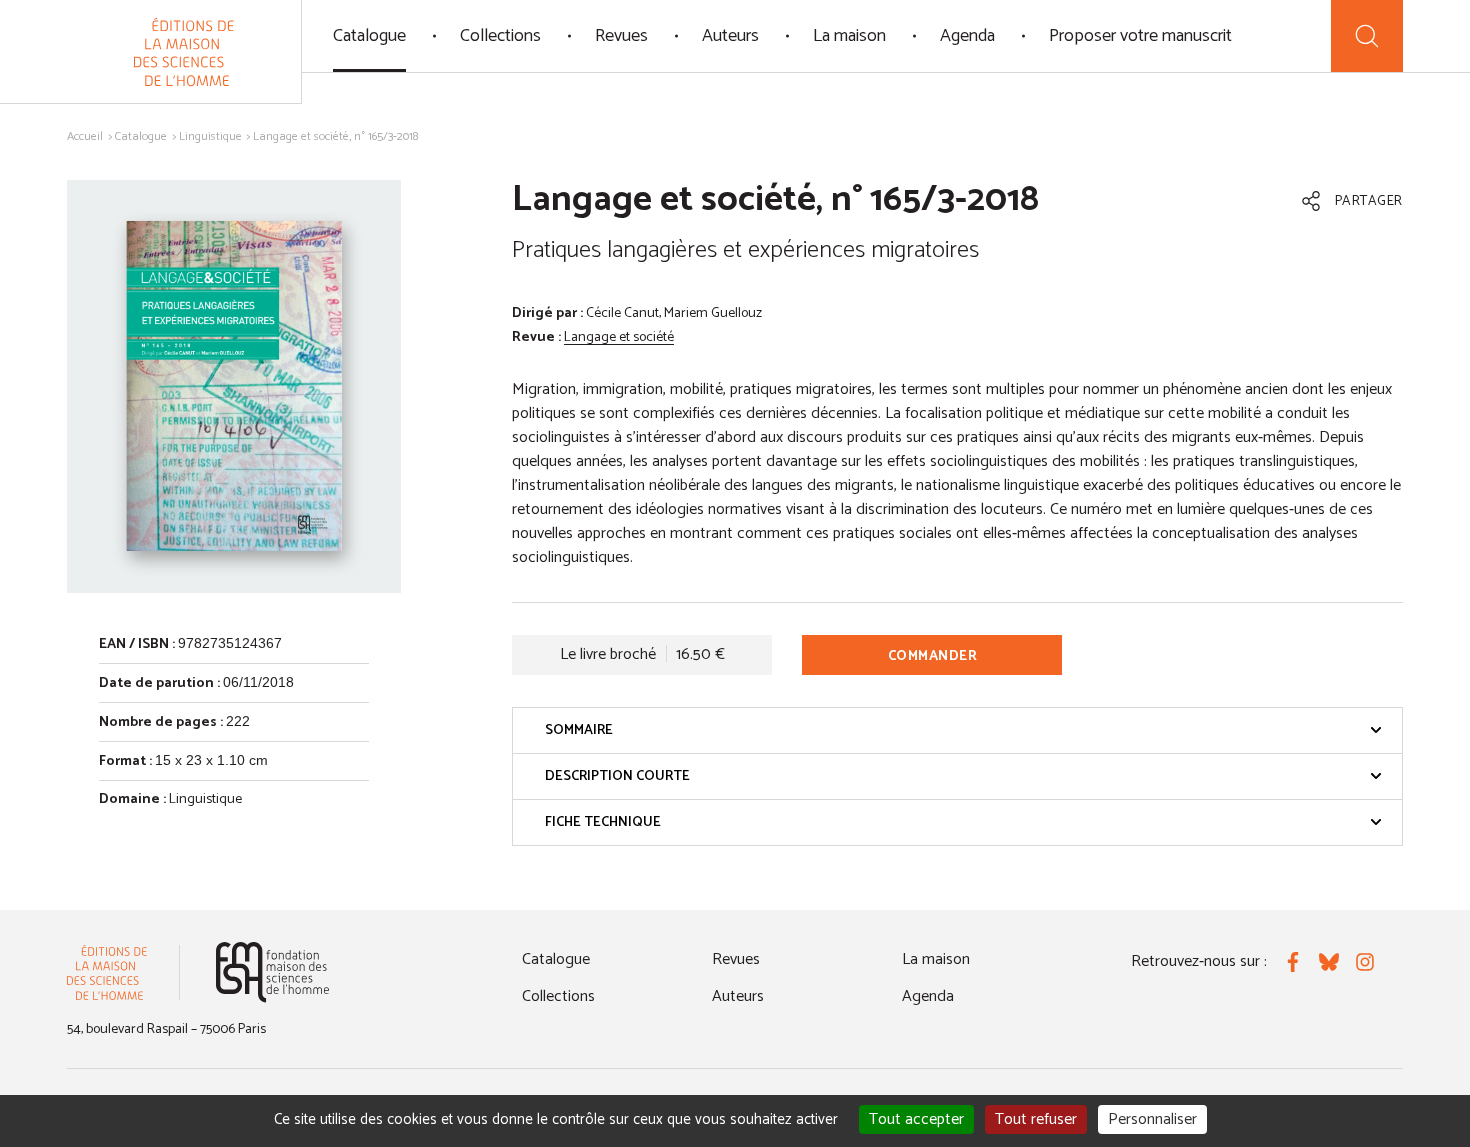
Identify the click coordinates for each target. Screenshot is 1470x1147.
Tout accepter (916, 1119)
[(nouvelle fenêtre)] (272, 972)
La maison (849, 36)
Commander (933, 656)
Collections (500, 36)
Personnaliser (1152, 1119)
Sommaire (579, 730)
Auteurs (730, 36)
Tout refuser (1036, 1119)
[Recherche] (1367, 36)
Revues (621, 36)
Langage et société (619, 337)
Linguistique (210, 136)
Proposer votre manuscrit (1140, 36)
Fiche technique (603, 822)
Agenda (967, 36)
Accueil (85, 136)
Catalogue (369, 36)
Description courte (617, 776)
